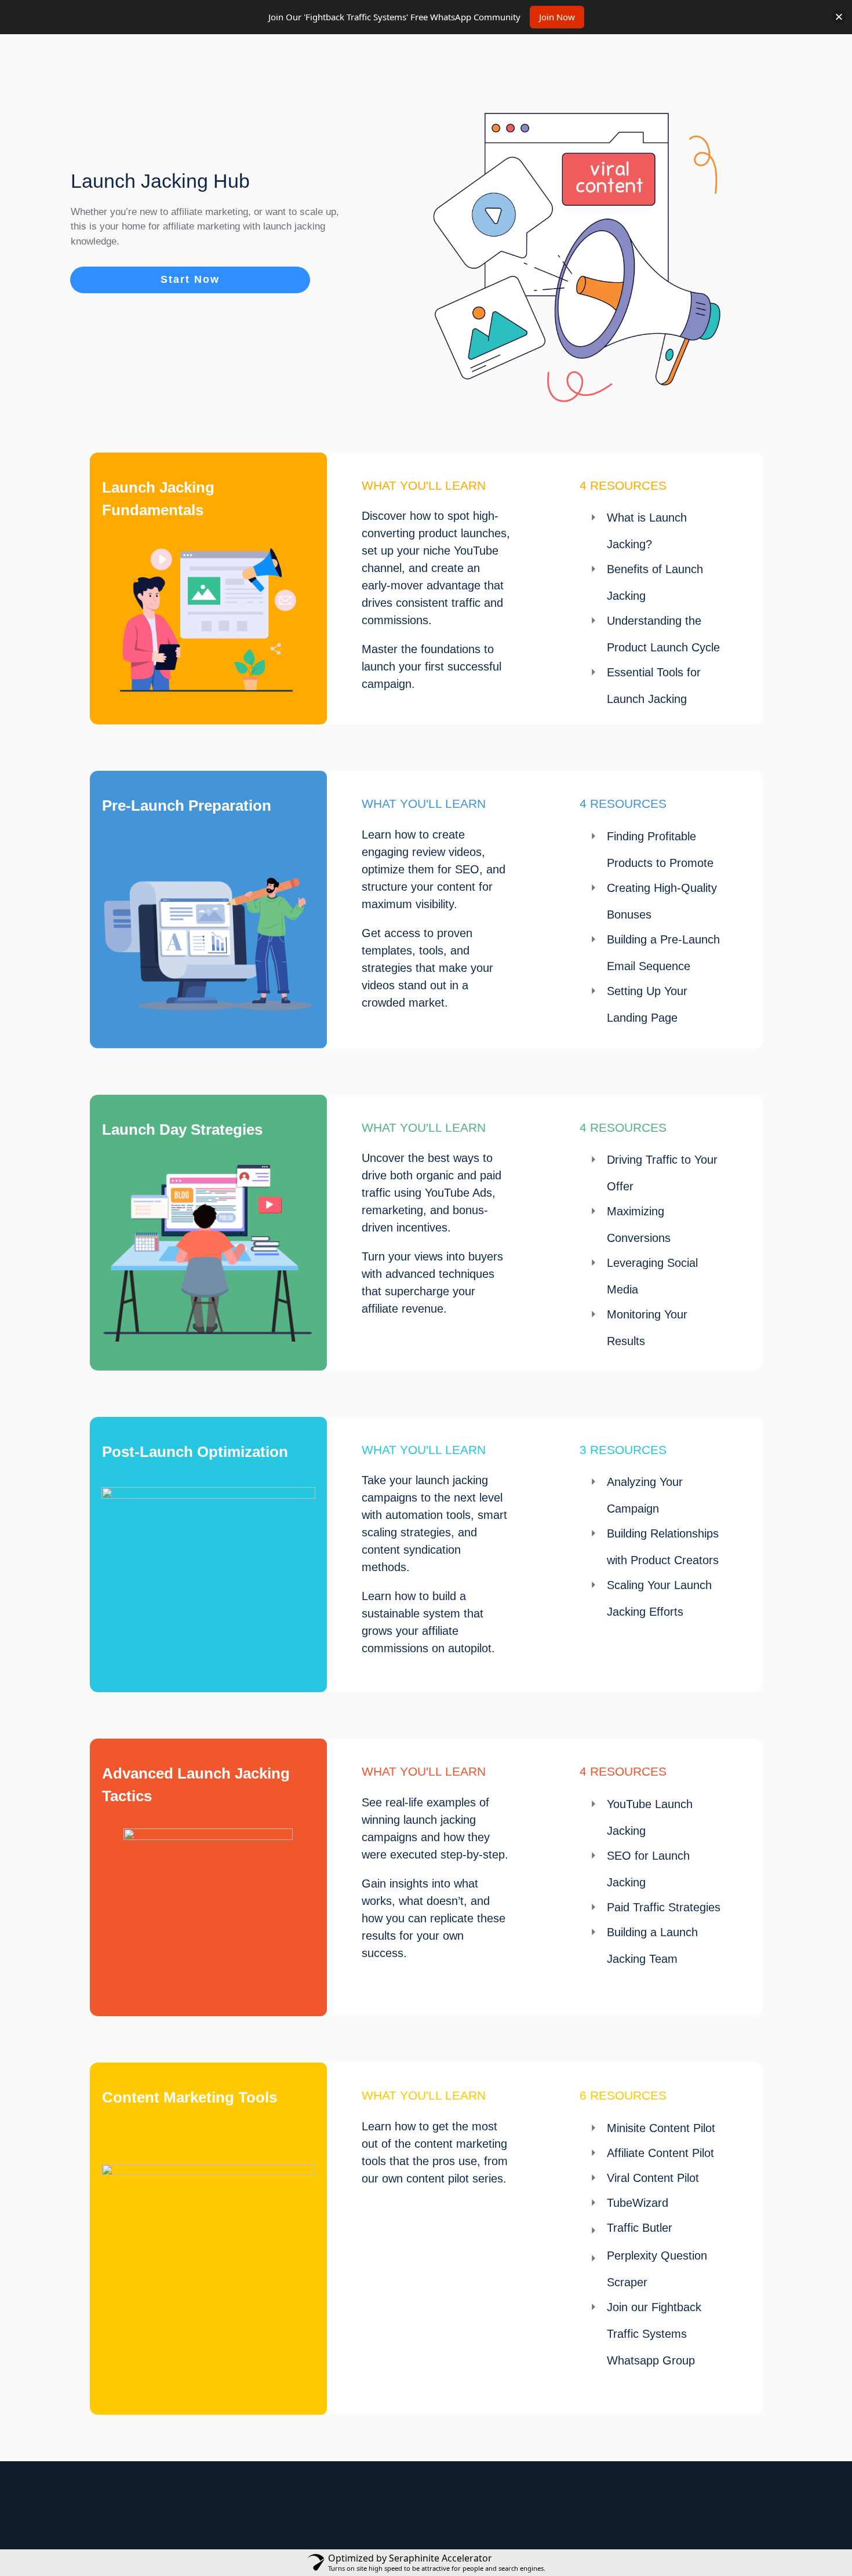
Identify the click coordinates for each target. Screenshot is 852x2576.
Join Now (557, 17)
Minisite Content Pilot (661, 2128)
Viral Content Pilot (653, 2178)
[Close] (839, 17)
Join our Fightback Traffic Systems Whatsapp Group (654, 2334)
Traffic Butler (640, 2228)
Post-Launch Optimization (195, 1452)
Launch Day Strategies (182, 1129)
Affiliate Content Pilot (660, 2153)
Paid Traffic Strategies (664, 1907)
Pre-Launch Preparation (187, 806)
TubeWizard (638, 2203)
